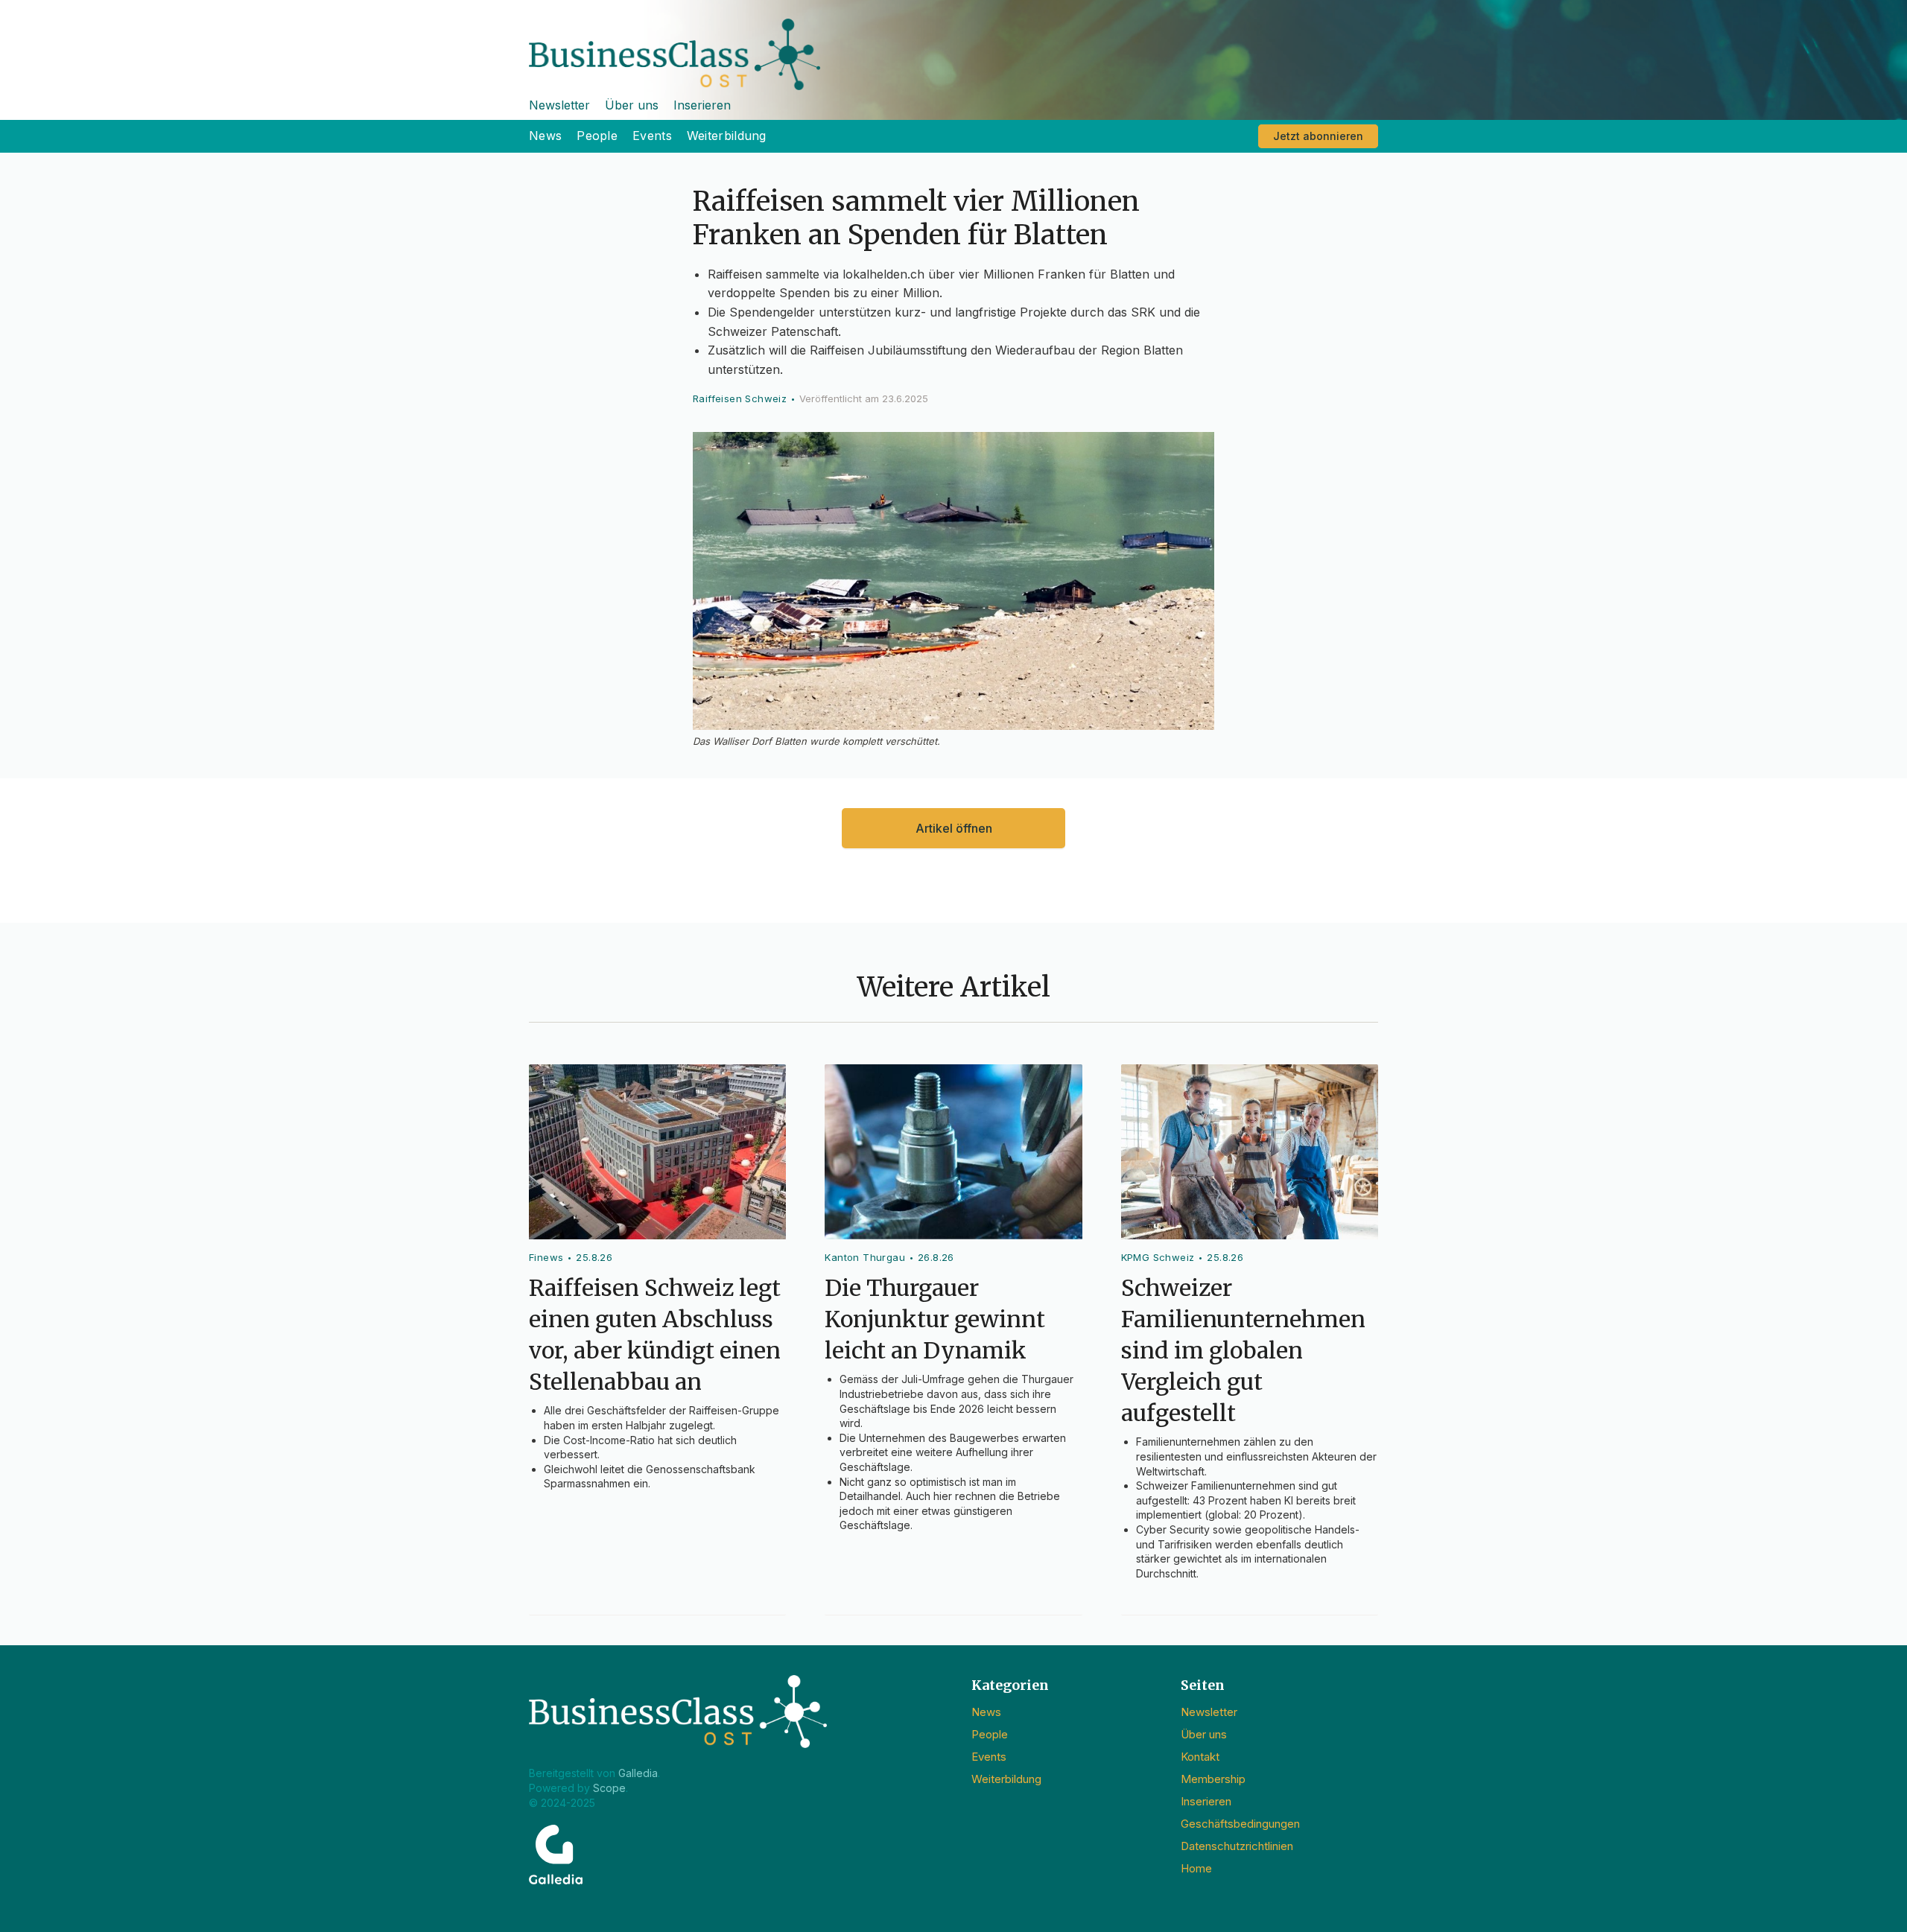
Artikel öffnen (954, 828)
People (597, 136)
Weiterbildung (727, 136)
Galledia (638, 1773)
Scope (609, 1788)
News (545, 136)
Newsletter (559, 105)
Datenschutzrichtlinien (1237, 1846)
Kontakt (1200, 1757)
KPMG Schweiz (1158, 1257)
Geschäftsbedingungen (1240, 1824)
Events (652, 136)
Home (1196, 1868)
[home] (953, 45)
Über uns (632, 105)
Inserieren (702, 105)
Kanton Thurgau (865, 1257)
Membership (1213, 1779)
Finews (546, 1257)
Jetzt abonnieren (1318, 136)
